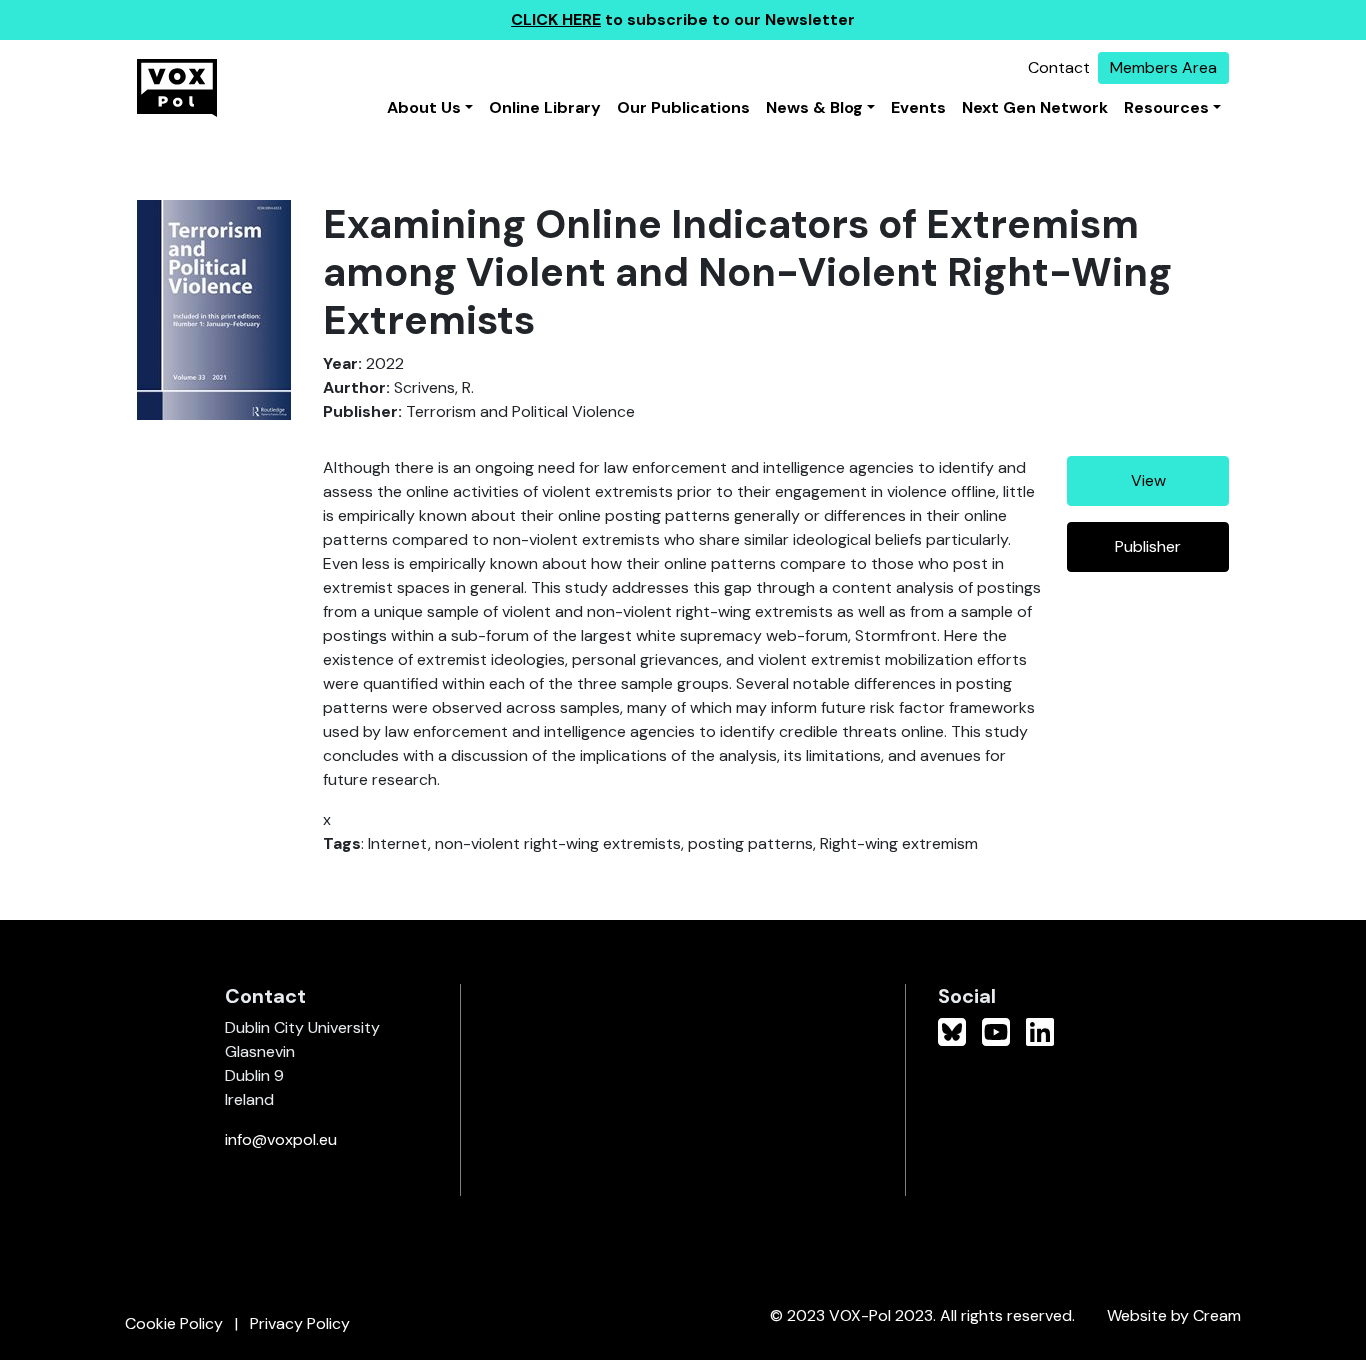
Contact (1059, 67)
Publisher (1148, 546)
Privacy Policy (300, 1323)
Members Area (1163, 67)
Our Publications (683, 107)
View (1148, 480)
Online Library (545, 107)
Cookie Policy (174, 1323)
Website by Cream (1174, 1315)
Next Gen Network (1035, 107)
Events (918, 107)
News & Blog (814, 107)
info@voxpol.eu (281, 1139)
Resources (1166, 107)
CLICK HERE (556, 19)
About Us (424, 107)
